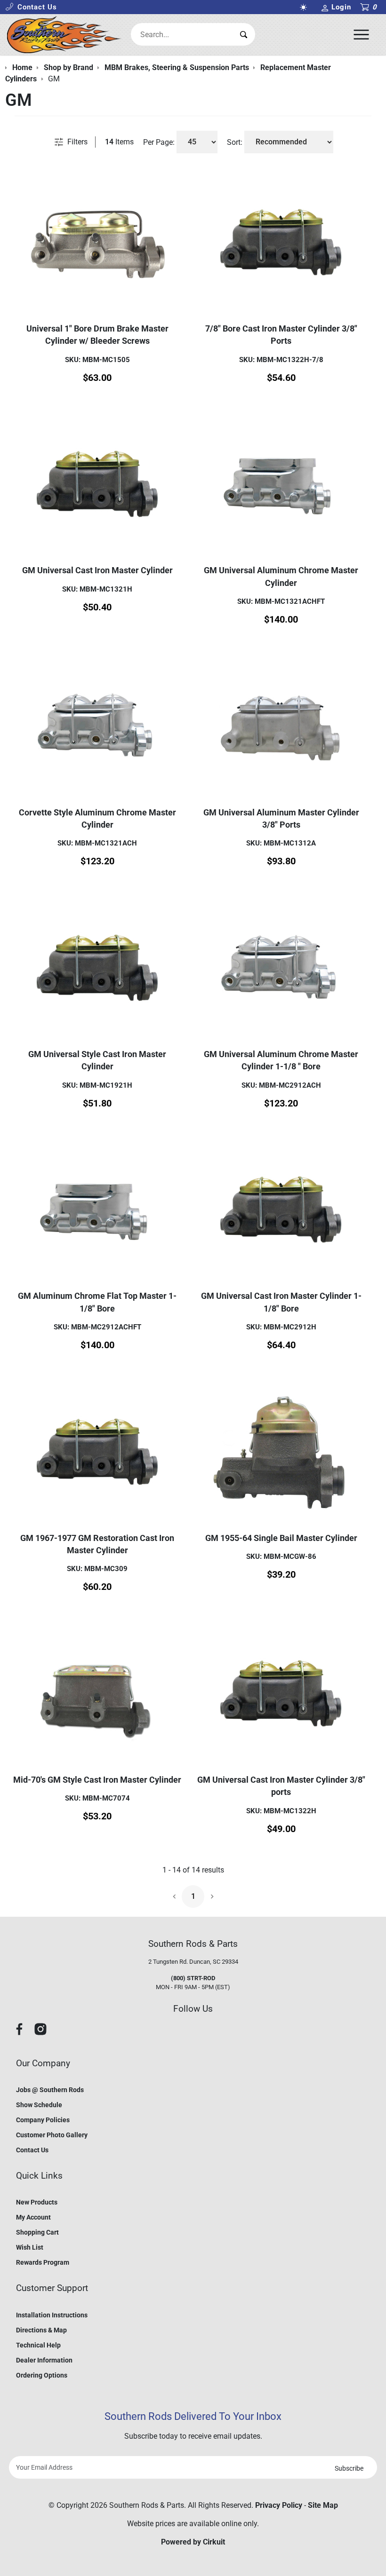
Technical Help (38, 2345)
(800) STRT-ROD (193, 1978)
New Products (37, 2202)
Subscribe (349, 2468)
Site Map (323, 2505)
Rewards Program (43, 2262)
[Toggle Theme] (306, 7)
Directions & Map (41, 2330)
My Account (33, 2217)
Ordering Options (42, 2375)
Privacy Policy (279, 2505)
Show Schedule (39, 2105)
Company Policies (43, 2120)
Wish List (30, 2247)
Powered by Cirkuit (193, 2542)
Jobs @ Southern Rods (50, 2090)
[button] (31, 7)
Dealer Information (44, 2360)
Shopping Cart (37, 2232)
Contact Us (32, 2150)
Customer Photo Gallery (52, 2135)
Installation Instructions (52, 2315)
